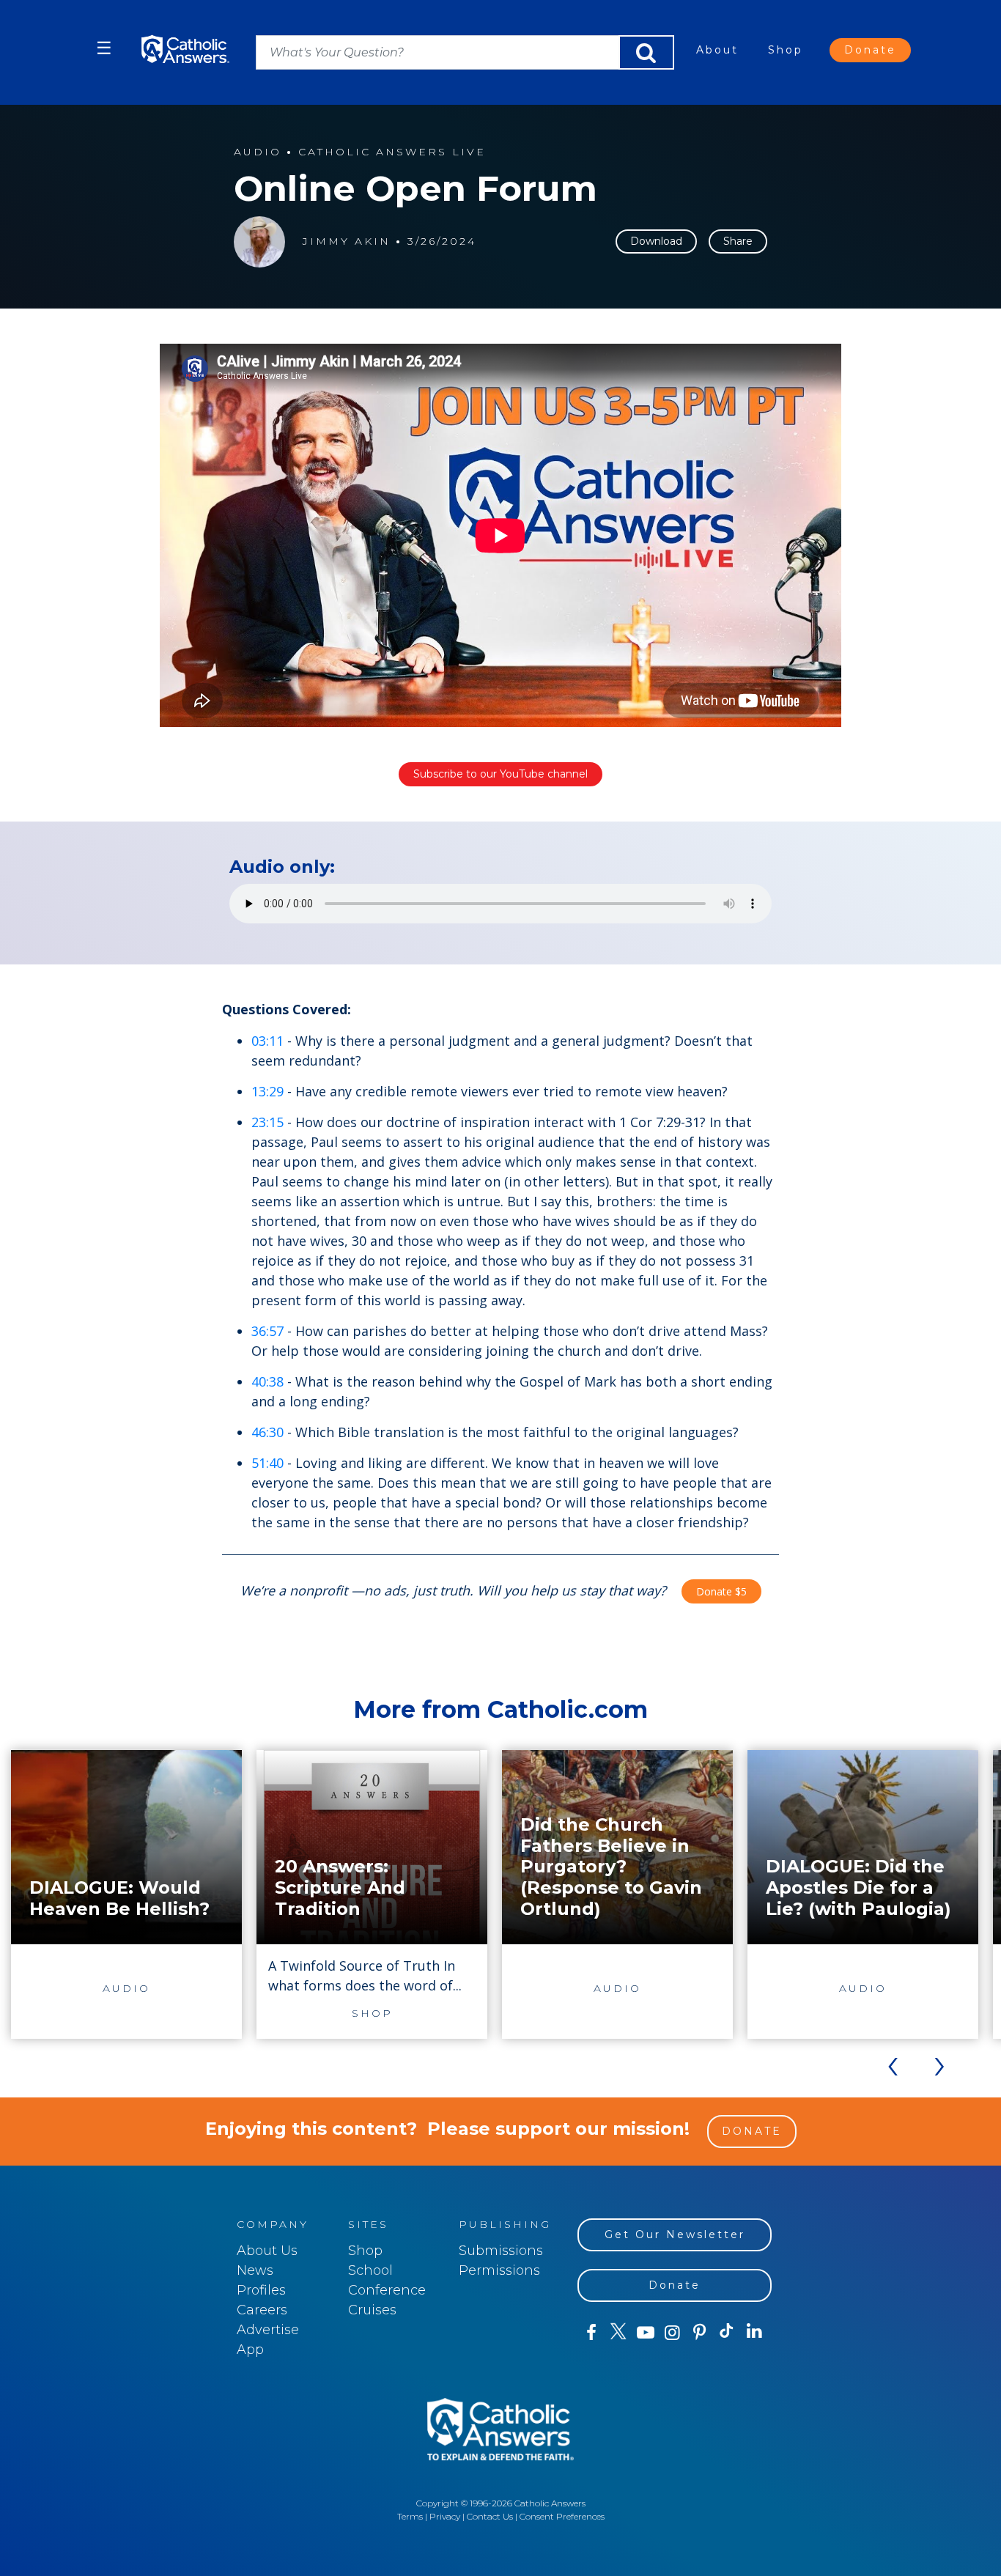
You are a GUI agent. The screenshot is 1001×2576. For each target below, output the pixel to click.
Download (656, 241)
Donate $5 (721, 1591)
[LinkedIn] (754, 2332)
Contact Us (490, 2516)
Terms (410, 2516)
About (717, 50)
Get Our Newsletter (675, 2234)
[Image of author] (259, 242)
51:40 (267, 1463)
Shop (786, 50)
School (370, 2270)
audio (258, 152)
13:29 (267, 1091)
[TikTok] (727, 2333)
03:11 (267, 1041)
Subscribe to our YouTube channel (500, 774)
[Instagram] (672, 2333)
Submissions (501, 2251)
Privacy (445, 2516)
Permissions (499, 2270)
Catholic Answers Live (392, 152)
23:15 (267, 1122)
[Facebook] (591, 2333)
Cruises (372, 2310)
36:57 (267, 1331)
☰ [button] (104, 48)
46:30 (267, 1432)
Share (738, 241)
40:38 (267, 1381)
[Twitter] (618, 2333)
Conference (387, 2290)
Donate (870, 50)
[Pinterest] (699, 2333)
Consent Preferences (562, 2516)
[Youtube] (645, 2333)
